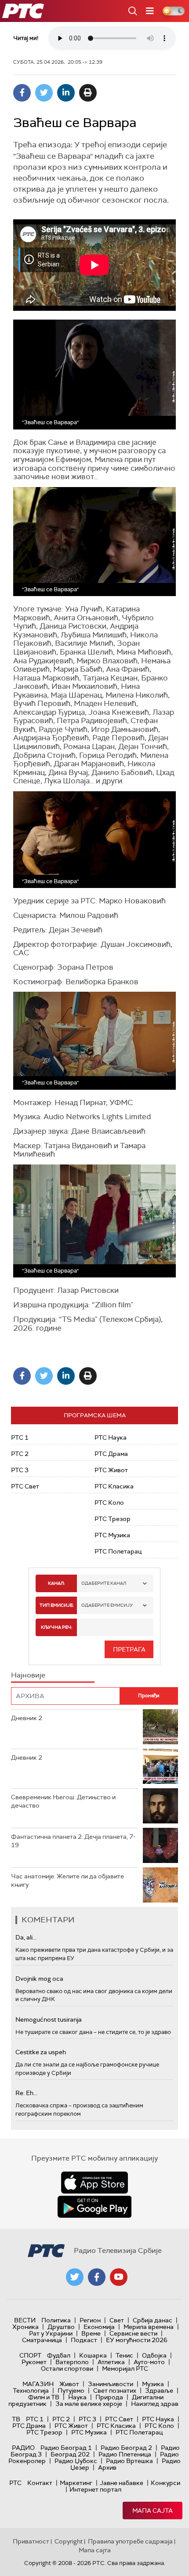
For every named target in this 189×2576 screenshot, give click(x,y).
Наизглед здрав (155, 2404)
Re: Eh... (26, 2093)
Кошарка (93, 2355)
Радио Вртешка (129, 2461)
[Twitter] (44, 93)
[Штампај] (88, 93)
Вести (25, 2320)
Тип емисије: (56, 1605)
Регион (90, 2320)
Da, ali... (26, 1937)
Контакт (40, 2483)
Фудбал (59, 2355)
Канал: (56, 1583)
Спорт (30, 2355)
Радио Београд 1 (66, 2448)
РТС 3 (20, 1470)
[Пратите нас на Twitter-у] (75, 2277)
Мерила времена (149, 2327)
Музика (153, 2384)
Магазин (38, 2384)
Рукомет (34, 2362)
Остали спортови (67, 2369)
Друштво (61, 2327)
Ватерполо (72, 2362)
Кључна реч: (56, 1627)
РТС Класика (114, 1486)
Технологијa (31, 2390)
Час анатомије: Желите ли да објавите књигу (67, 1881)
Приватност (31, 2541)
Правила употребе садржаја (130, 2541)
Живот (69, 2384)
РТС (15, 2483)
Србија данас (153, 2320)
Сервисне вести (133, 2333)
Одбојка (154, 2355)
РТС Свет (25, 1486)
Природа (109, 2397)
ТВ (16, 2419)
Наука (77, 2397)
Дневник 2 (27, 1718)
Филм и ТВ (44, 2397)
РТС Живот (111, 1470)
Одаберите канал (104, 1583)
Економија (99, 2327)
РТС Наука (111, 1437)
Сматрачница (42, 2340)
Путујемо (71, 2390)
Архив (107, 2467)
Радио (23, 2448)
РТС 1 (20, 1437)
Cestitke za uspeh (41, 2052)
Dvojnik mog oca (39, 1979)
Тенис (124, 2355)
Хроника (25, 2327)
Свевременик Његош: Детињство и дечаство (63, 1801)
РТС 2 (20, 1454)
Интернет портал (95, 2489)
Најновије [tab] (28, 1675)
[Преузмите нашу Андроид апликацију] (94, 2207)
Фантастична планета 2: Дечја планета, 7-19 (73, 1841)
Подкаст (84, 2340)
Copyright (69, 2541)
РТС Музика (112, 1535)
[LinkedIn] (66, 93)
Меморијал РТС (125, 2369)
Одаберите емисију (107, 1605)
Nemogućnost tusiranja (49, 2019)
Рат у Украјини (51, 2333)
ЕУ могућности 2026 (137, 2340)
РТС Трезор (113, 1519)
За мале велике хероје (89, 2404)
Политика (56, 2320)
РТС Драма (111, 1454)
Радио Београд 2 (126, 2448)
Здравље (159, 2390)
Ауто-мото (149, 2362)
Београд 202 (70, 2454)
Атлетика (111, 2362)
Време (91, 2333)
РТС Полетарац (118, 1551)
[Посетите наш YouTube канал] (119, 2277)
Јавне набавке (122, 2483)
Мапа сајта (153, 2511)
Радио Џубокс (76, 2461)
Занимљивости (111, 2384)
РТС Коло (109, 1503)
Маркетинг (76, 2483)
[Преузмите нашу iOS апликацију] (94, 2183)
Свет (117, 2320)
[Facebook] (22, 93)
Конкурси (165, 2483)
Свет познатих (115, 2390)
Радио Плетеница (125, 2454)
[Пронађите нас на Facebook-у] (97, 2277)
